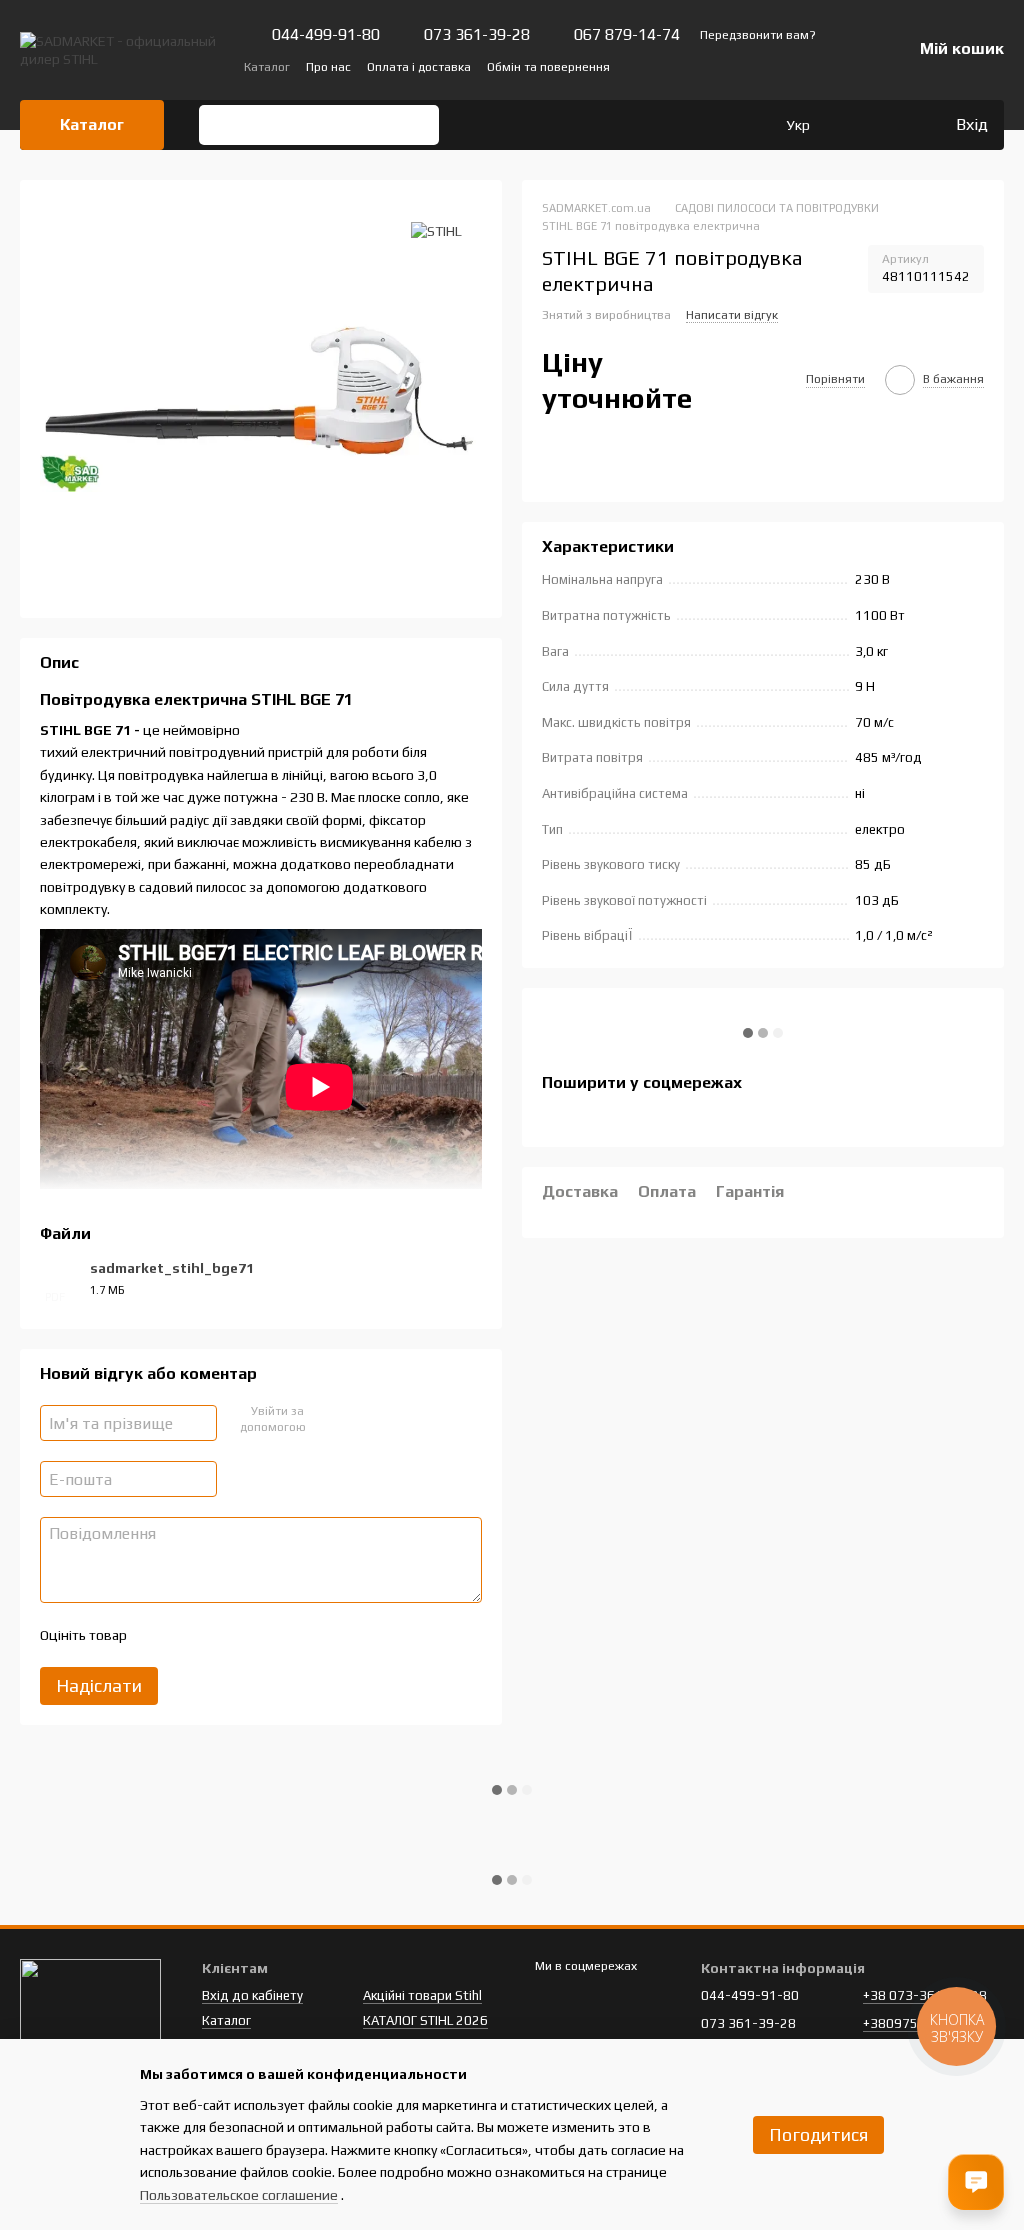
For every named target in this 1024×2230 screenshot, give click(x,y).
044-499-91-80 (326, 35)
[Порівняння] (858, 125)
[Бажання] (898, 125)
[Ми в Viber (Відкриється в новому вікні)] (824, 66)
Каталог (267, 67)
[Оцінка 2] (191, 1635)
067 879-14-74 (627, 35)
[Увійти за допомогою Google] (357, 1420)
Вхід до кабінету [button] (252, 1995)
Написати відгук (732, 315)
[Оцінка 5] (287, 1635)
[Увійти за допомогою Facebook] (325, 1420)
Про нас (328, 67)
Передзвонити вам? (758, 35)
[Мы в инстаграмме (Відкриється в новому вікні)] (800, 66)
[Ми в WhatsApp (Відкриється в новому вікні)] (848, 66)
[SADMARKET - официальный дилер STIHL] (90, 2008)
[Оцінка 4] (255, 1635)
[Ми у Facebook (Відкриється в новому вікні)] (752, 66)
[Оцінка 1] (159, 1635)
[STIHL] (436, 230)
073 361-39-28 (477, 35)
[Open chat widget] (976, 2182)
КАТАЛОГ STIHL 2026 (425, 2020)
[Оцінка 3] (223, 1635)
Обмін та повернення (548, 67)
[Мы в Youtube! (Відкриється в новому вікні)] (776, 66)
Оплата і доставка (419, 67)
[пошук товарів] (221, 125)
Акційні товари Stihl (422, 1995)
